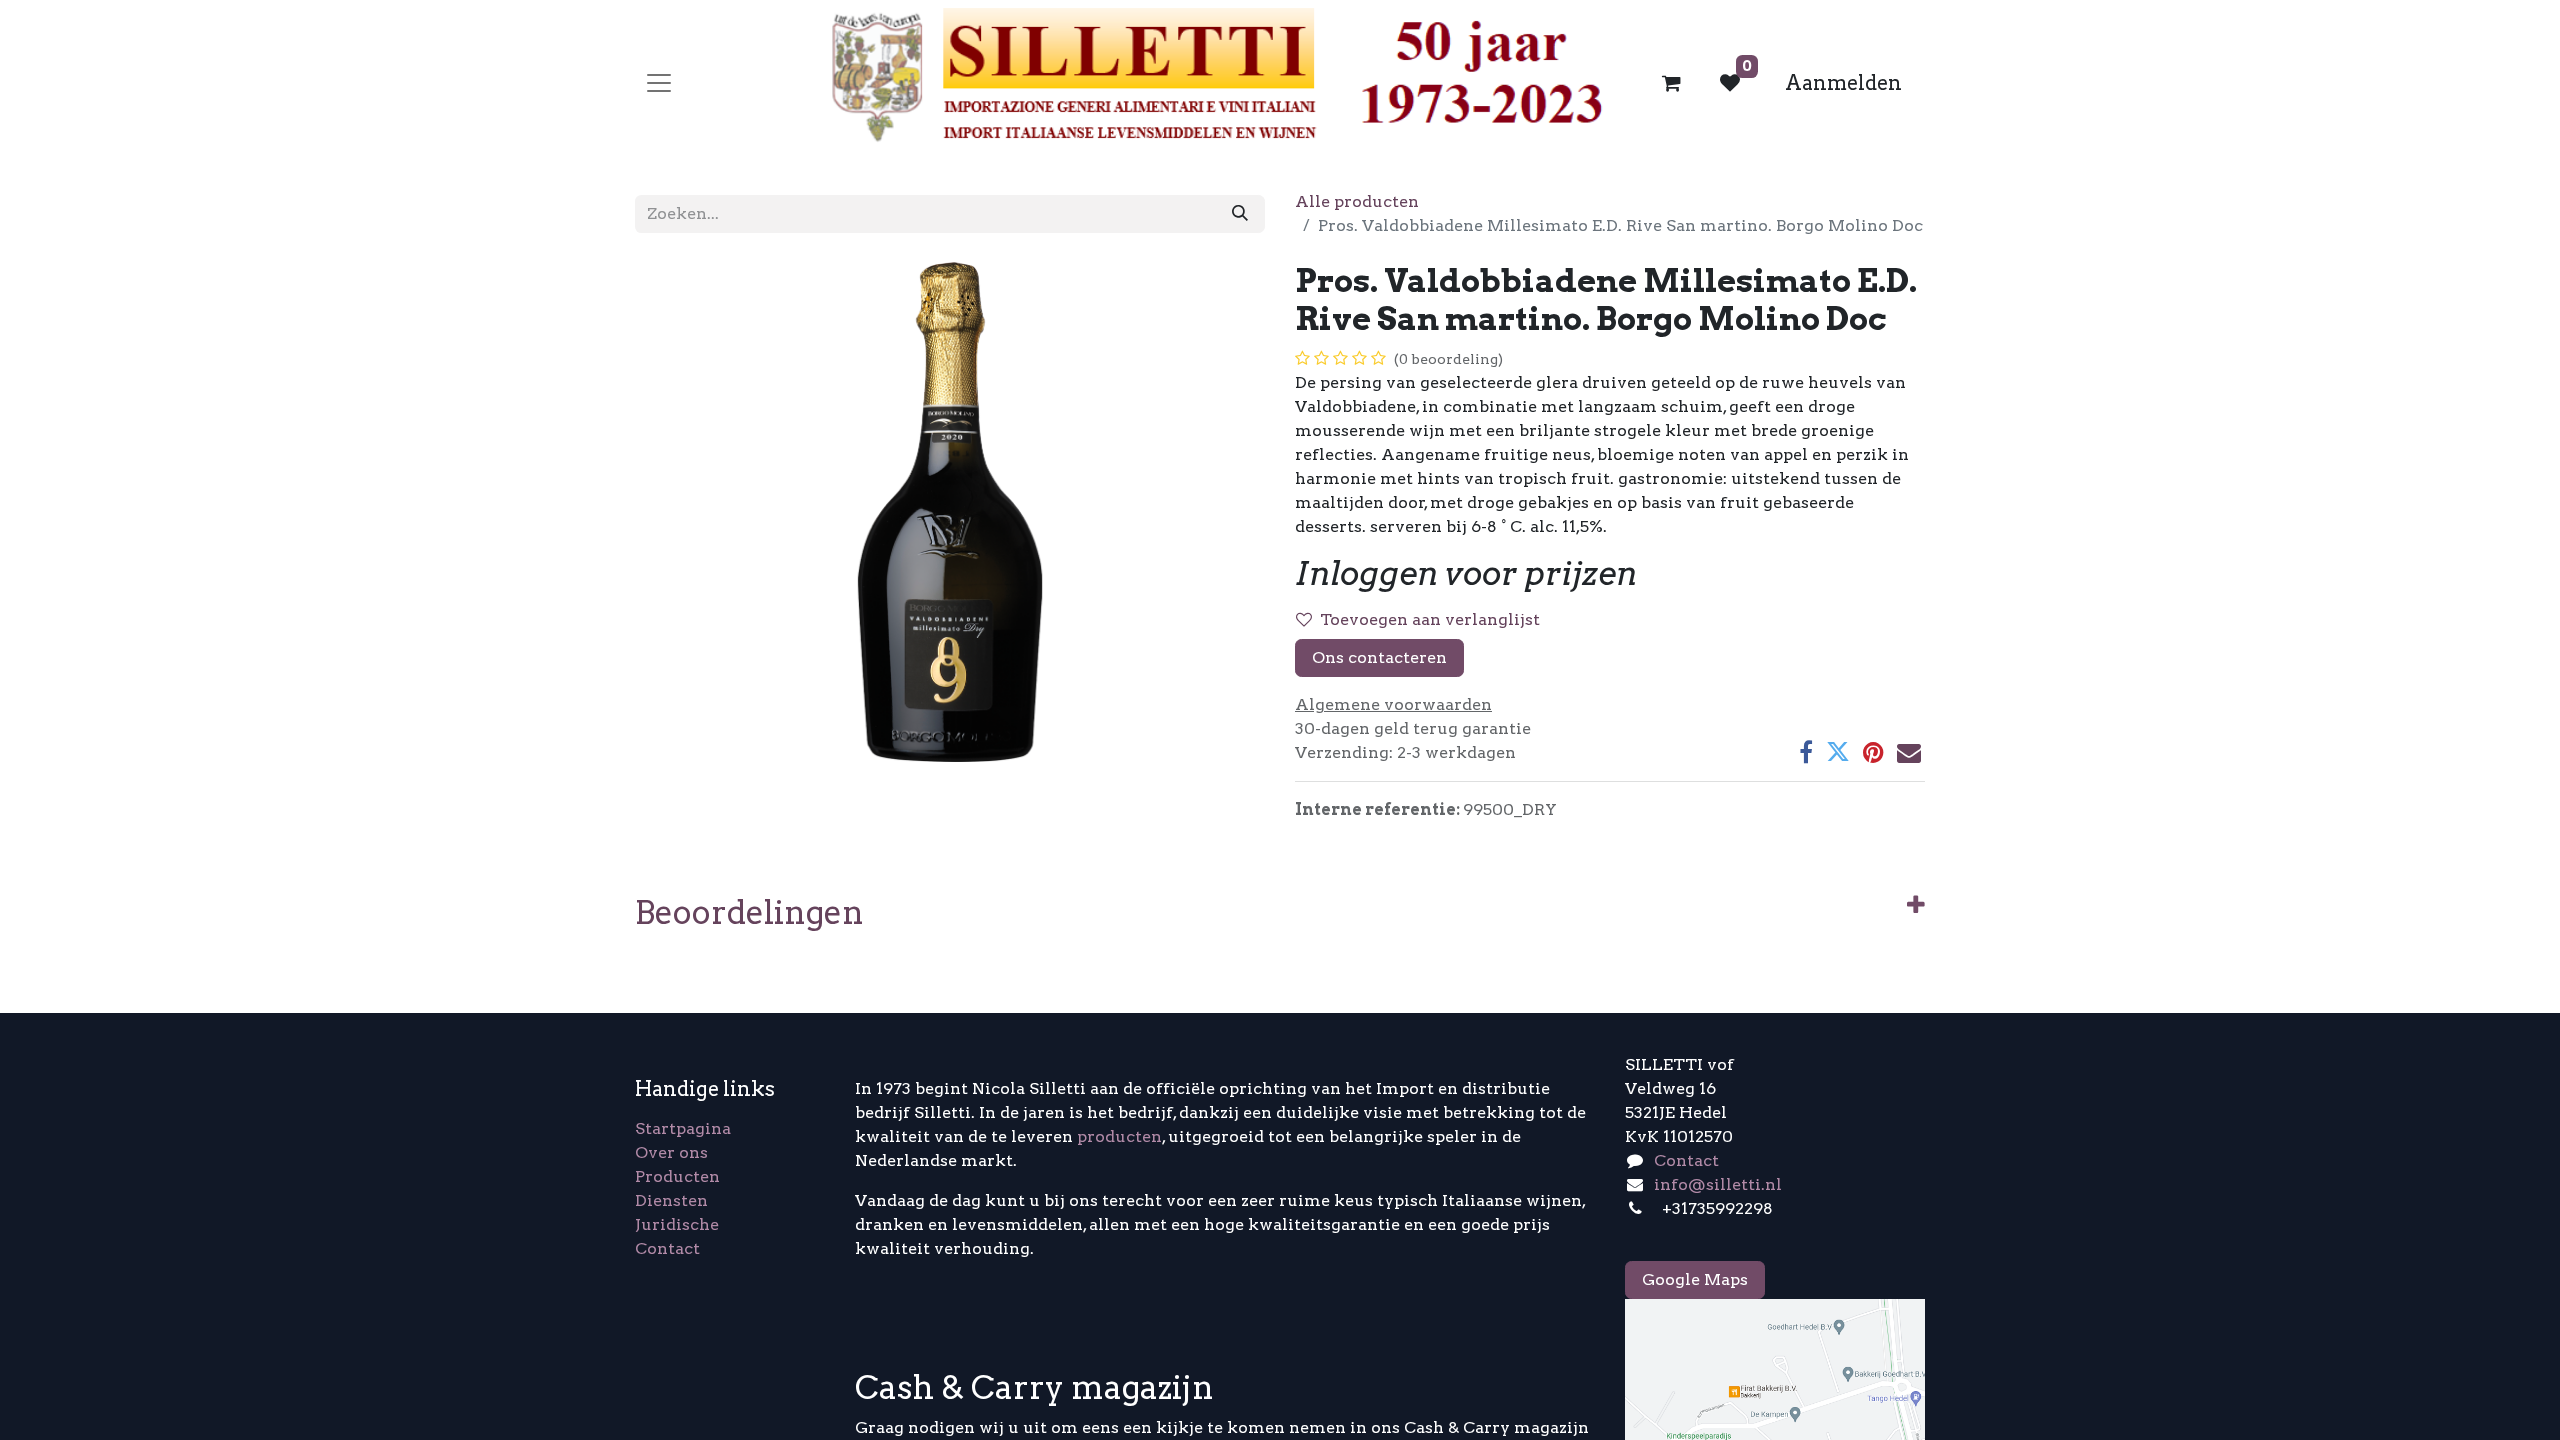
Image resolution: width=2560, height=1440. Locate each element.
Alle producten (1357, 201)
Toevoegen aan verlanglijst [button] (1430, 619)
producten (1119, 1136)
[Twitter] (1838, 752)
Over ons (671, 1152)
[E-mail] (1909, 752)
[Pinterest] (1873, 752)
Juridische (677, 1224)
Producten (677, 1176)
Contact (667, 1248)
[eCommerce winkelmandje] (1672, 83)
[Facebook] (1806, 752)
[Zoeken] (1240, 214)
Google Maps (1695, 1279)
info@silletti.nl (1718, 1184)
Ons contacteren (1379, 657)
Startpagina (683, 1128)
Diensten (671, 1200)
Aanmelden (1843, 83)
